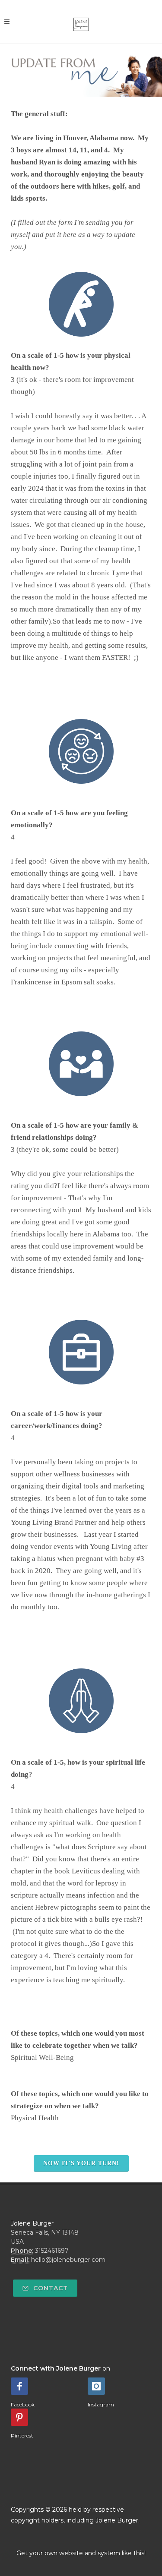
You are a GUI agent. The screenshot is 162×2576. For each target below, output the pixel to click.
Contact (49, 2288)
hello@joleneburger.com (68, 2260)
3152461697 (52, 2251)
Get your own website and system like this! (81, 2553)
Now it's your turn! (81, 2163)
